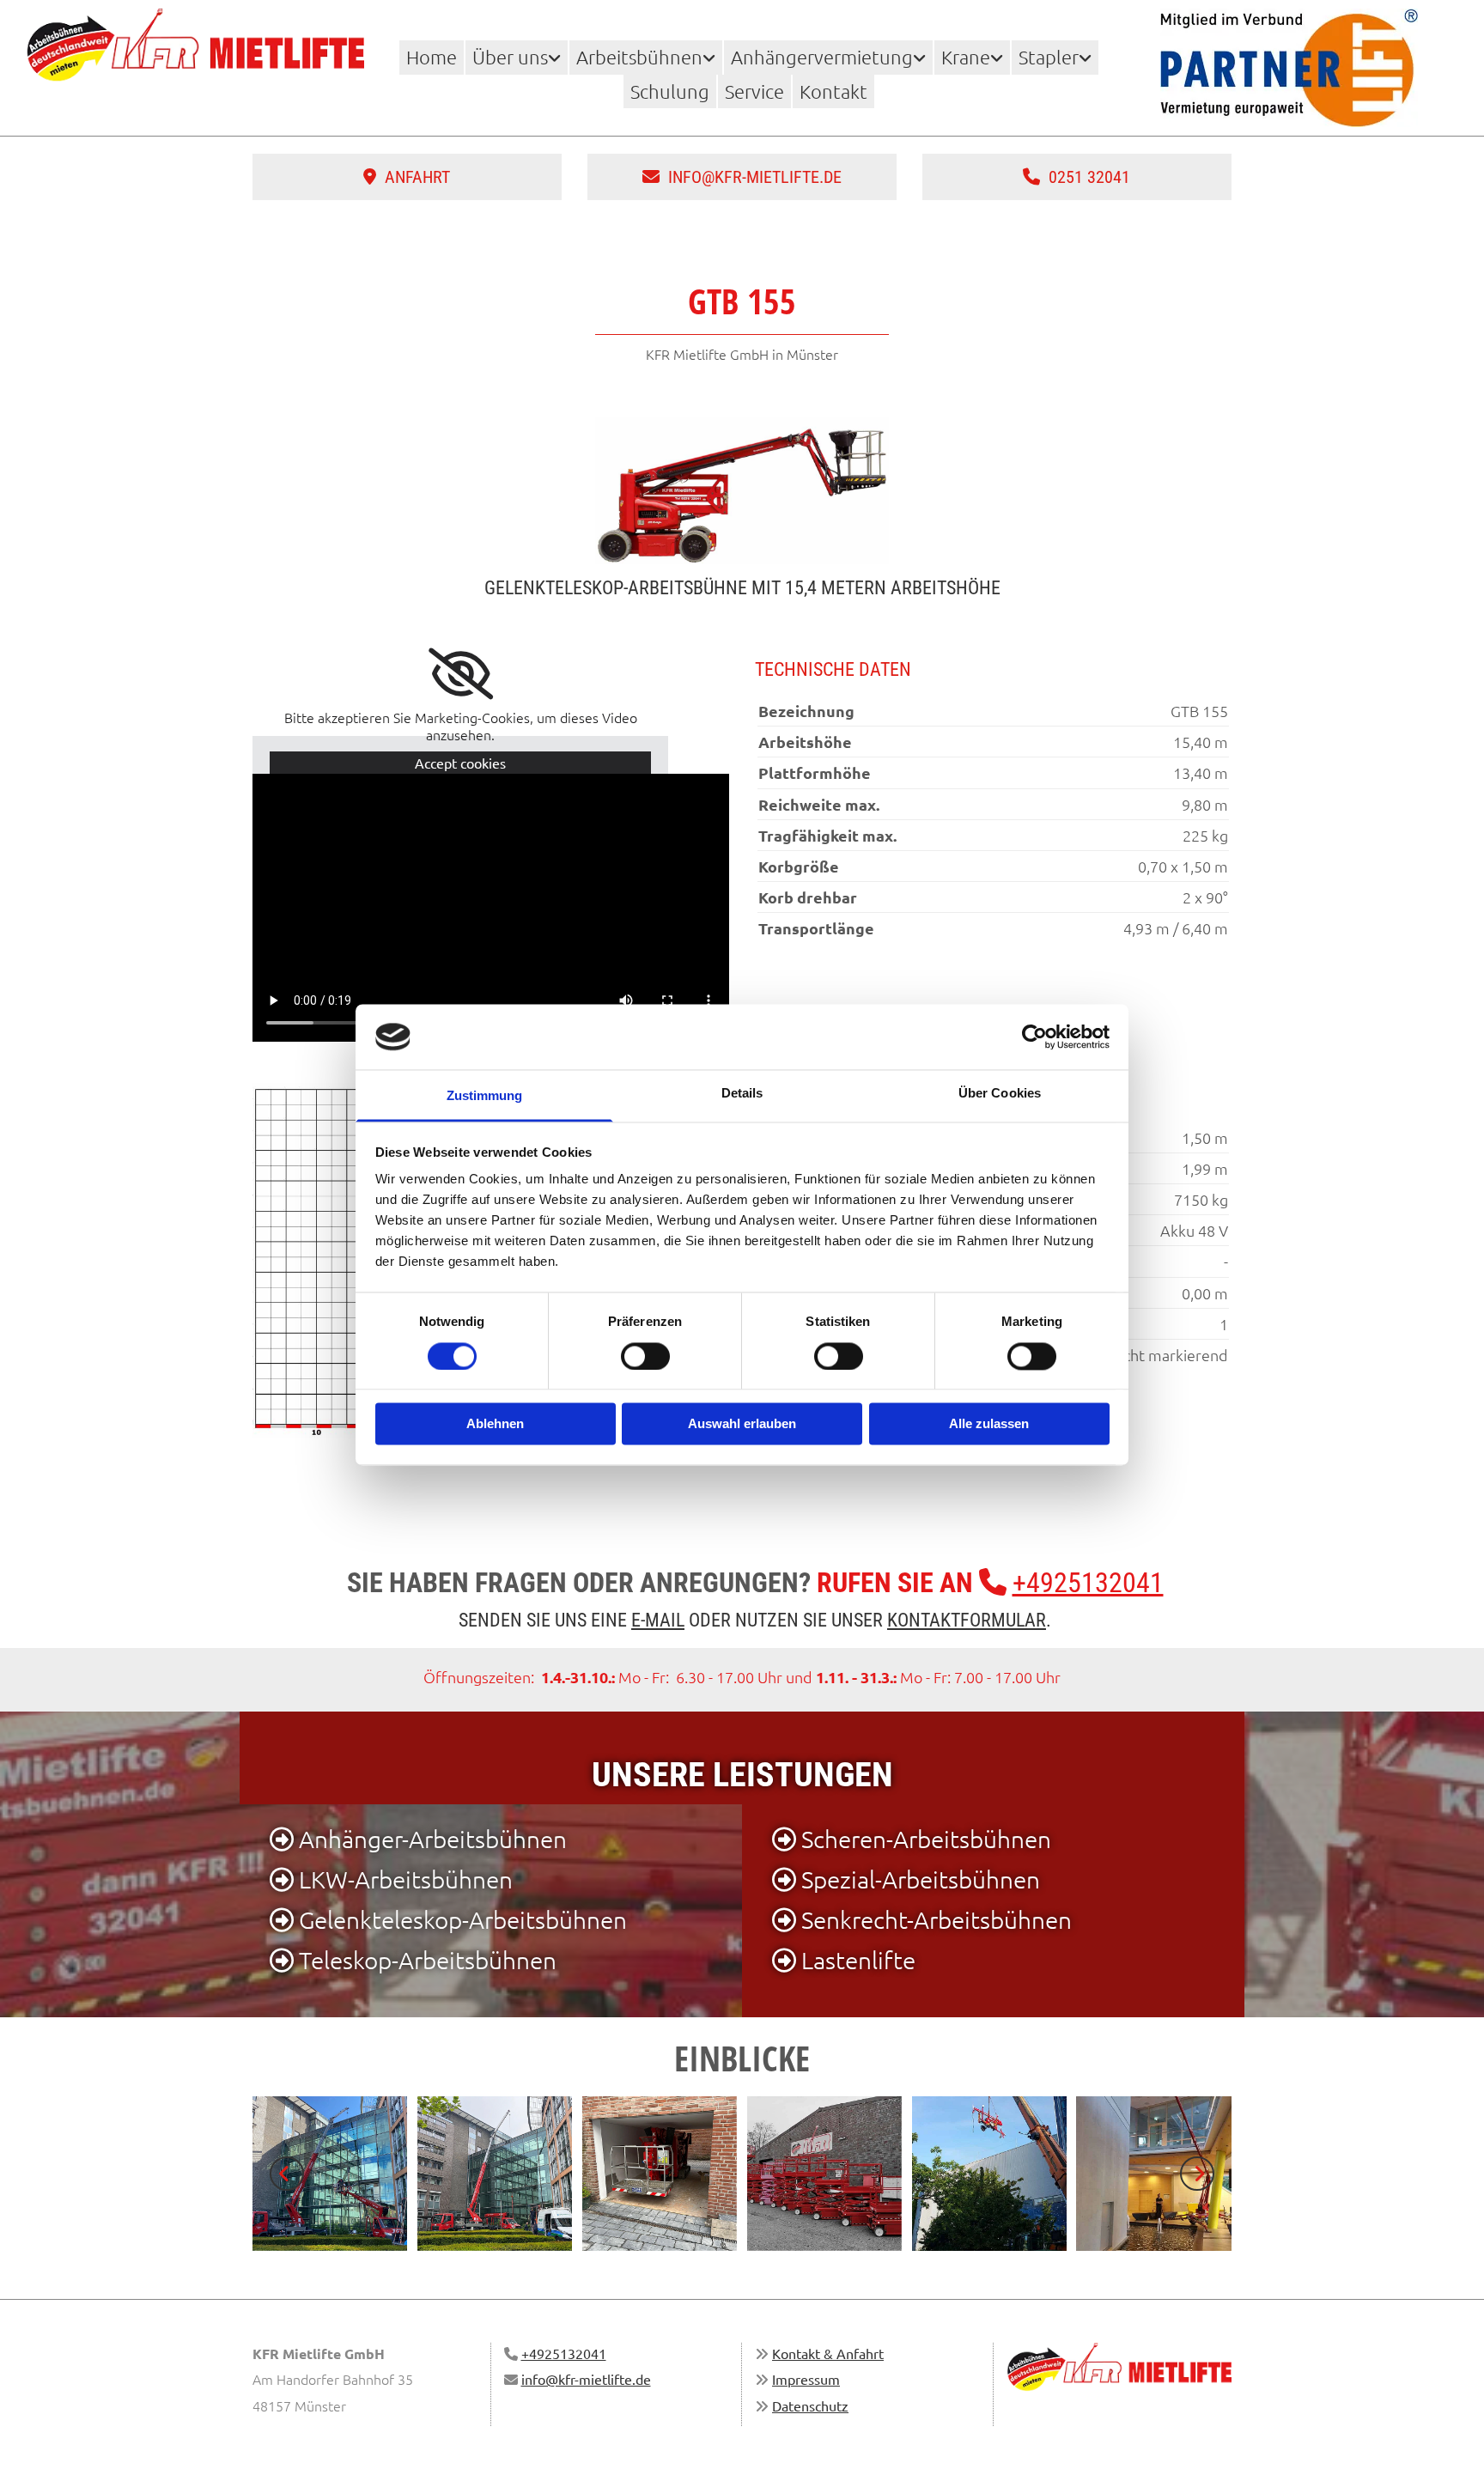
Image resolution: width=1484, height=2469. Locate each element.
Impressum (806, 2379)
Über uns (510, 57)
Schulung (670, 91)
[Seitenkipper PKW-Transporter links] (921, 57)
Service (754, 91)
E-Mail (658, 1620)
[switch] (645, 1356)
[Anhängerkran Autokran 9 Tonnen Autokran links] (999, 57)
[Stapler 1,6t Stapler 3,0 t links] (1087, 57)
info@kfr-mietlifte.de (586, 2379)
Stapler (1049, 57)
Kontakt (833, 91)
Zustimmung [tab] (485, 1096)
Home (432, 57)
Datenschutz (810, 2405)
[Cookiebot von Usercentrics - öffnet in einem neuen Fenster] (1034, 1037)
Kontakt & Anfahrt (828, 2353)
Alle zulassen (989, 1424)
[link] (517, 57)
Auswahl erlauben (742, 1424)
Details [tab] (742, 1094)
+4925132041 (1088, 1583)
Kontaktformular (967, 1620)
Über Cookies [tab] (1000, 1094)
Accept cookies (460, 763)
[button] (407, 177)
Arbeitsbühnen (639, 57)
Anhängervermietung (822, 57)
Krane (966, 57)
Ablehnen (495, 1424)
